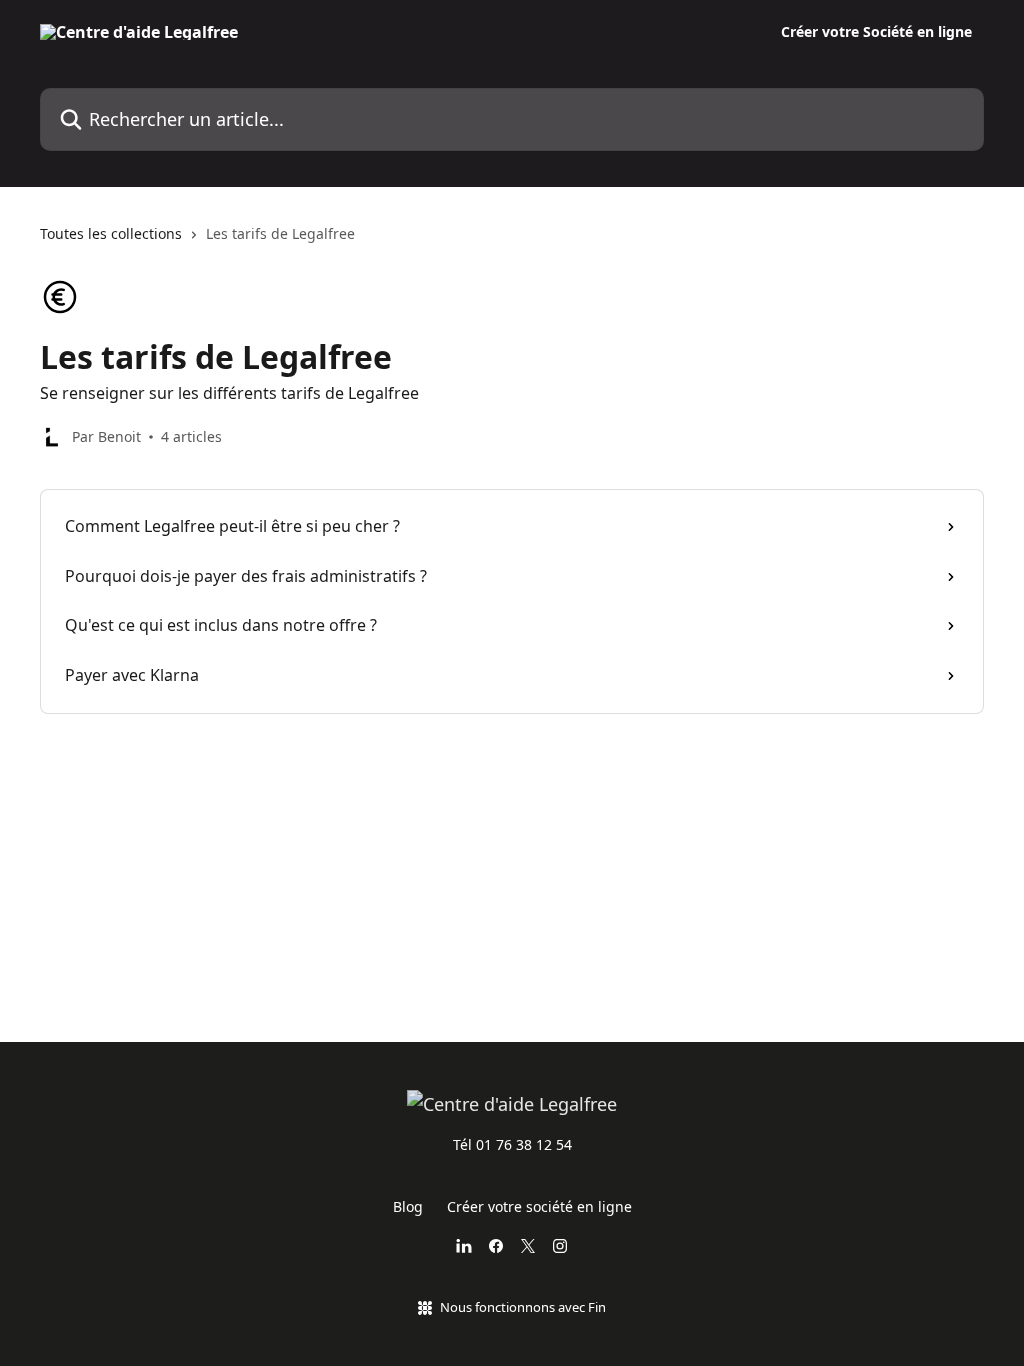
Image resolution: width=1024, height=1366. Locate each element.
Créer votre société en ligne (539, 1206)
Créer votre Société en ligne (876, 32)
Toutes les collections (111, 233)
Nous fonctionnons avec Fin (523, 1307)
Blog (408, 1206)
